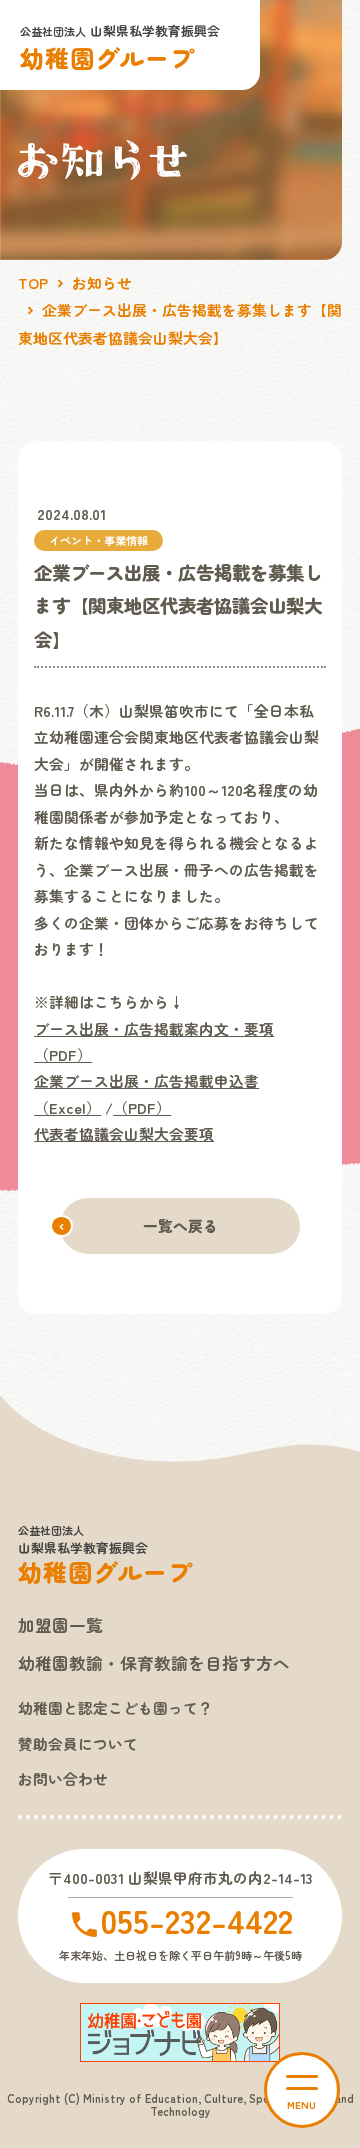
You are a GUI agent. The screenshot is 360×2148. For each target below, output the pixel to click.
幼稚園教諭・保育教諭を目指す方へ (154, 1663)
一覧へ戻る (180, 1225)
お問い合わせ (63, 1778)
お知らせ (102, 282)
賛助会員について (78, 1743)
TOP (33, 282)
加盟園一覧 (60, 1625)
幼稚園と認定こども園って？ (115, 1707)
